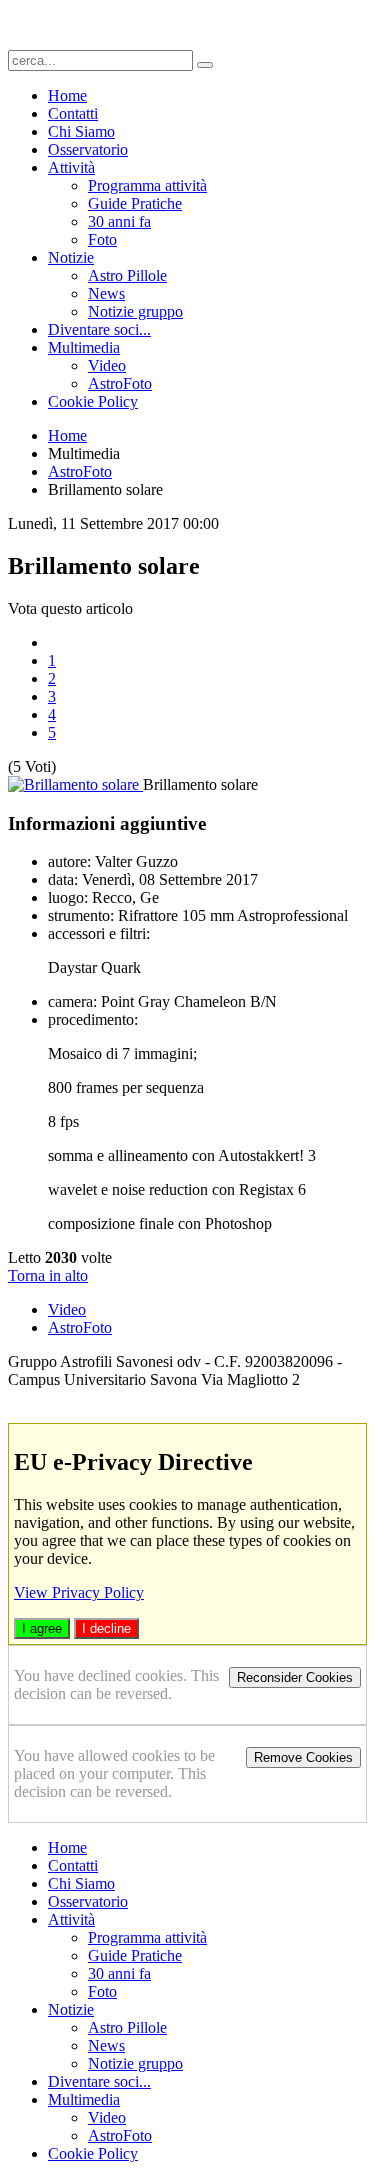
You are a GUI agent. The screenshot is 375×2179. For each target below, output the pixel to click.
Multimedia (84, 347)
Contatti (73, 113)
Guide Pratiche (135, 203)
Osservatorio (88, 149)
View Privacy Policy (79, 1592)
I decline (106, 1628)
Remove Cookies (303, 1757)
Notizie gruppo (135, 311)
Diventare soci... (99, 329)
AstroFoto (120, 383)
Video (107, 365)
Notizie (71, 257)
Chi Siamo (81, 131)
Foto (102, 239)
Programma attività (147, 185)
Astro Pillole (127, 275)
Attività (71, 167)
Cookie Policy (93, 401)
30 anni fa (119, 221)
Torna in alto (48, 1275)
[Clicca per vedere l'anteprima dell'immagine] (75, 784)
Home (67, 95)
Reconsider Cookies (295, 1677)
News (106, 293)
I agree (42, 1628)
